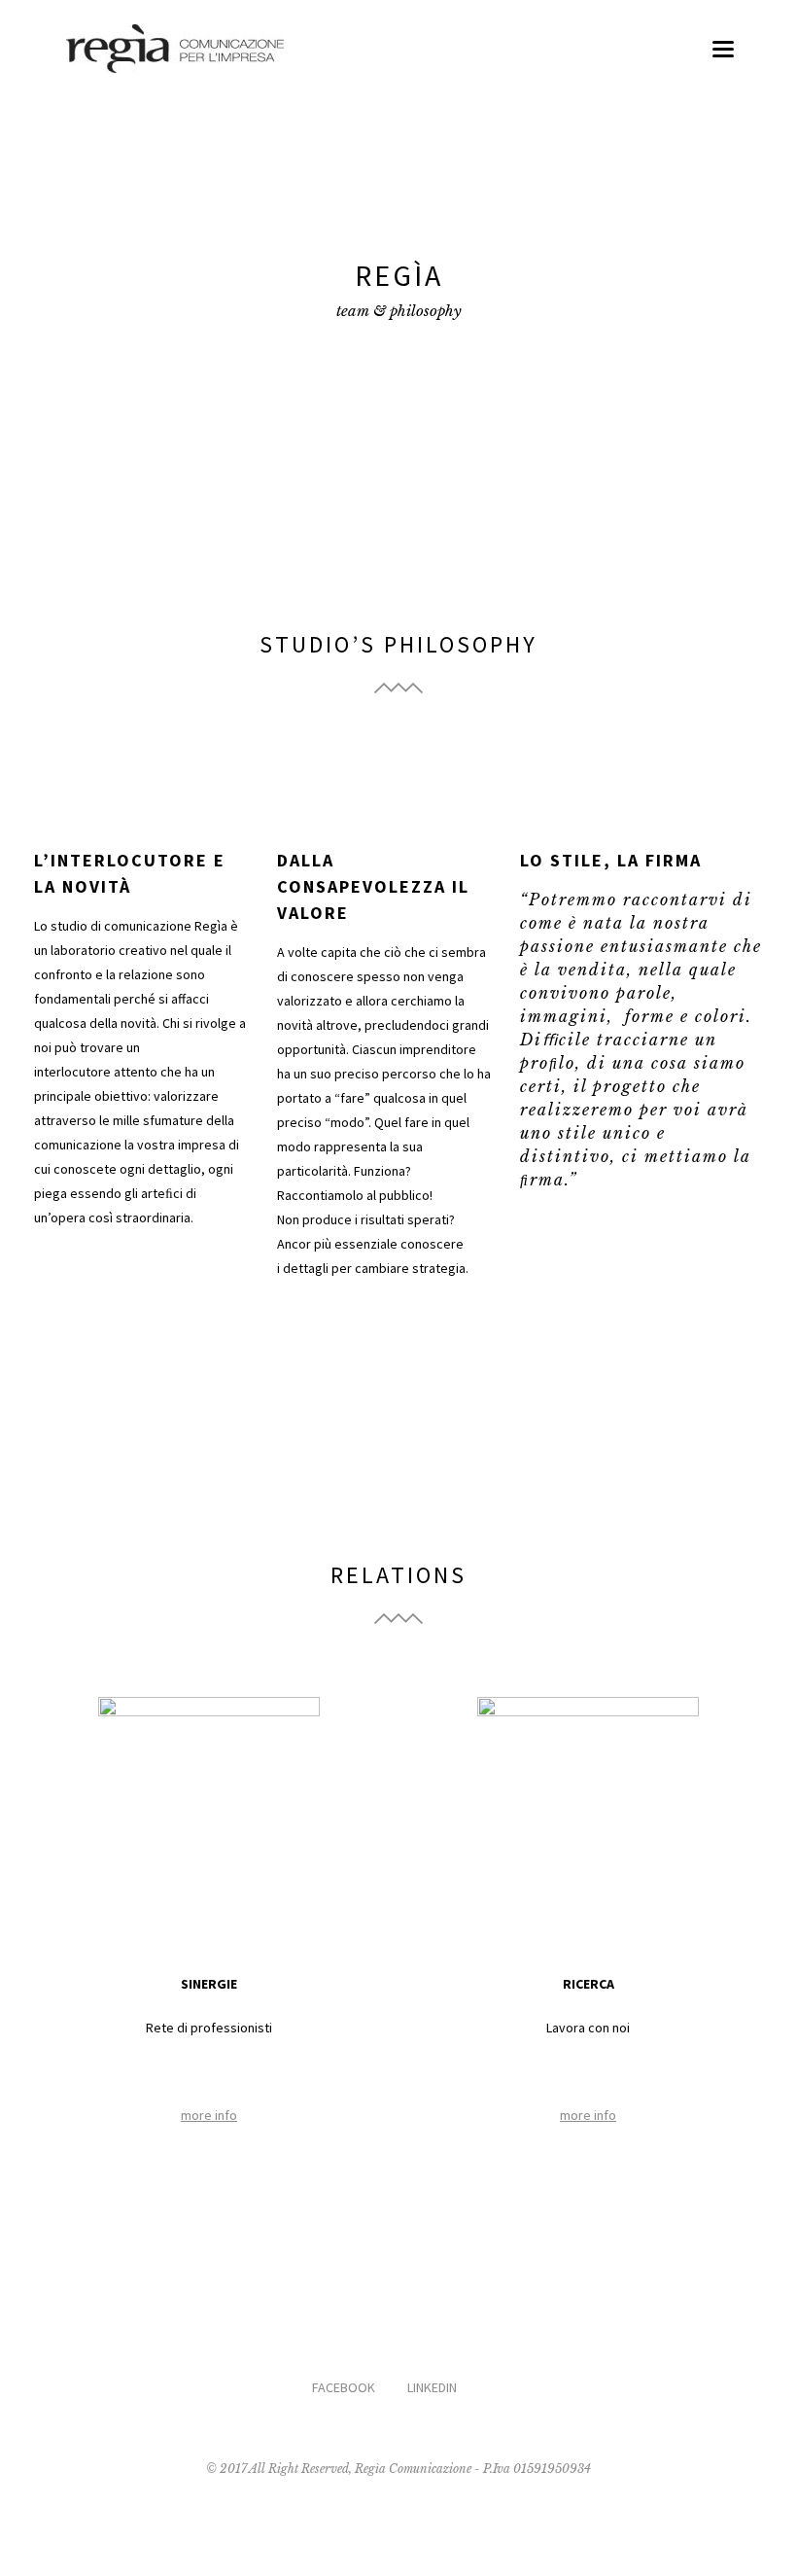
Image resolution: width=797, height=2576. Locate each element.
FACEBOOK (344, 2387)
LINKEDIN (432, 2387)
